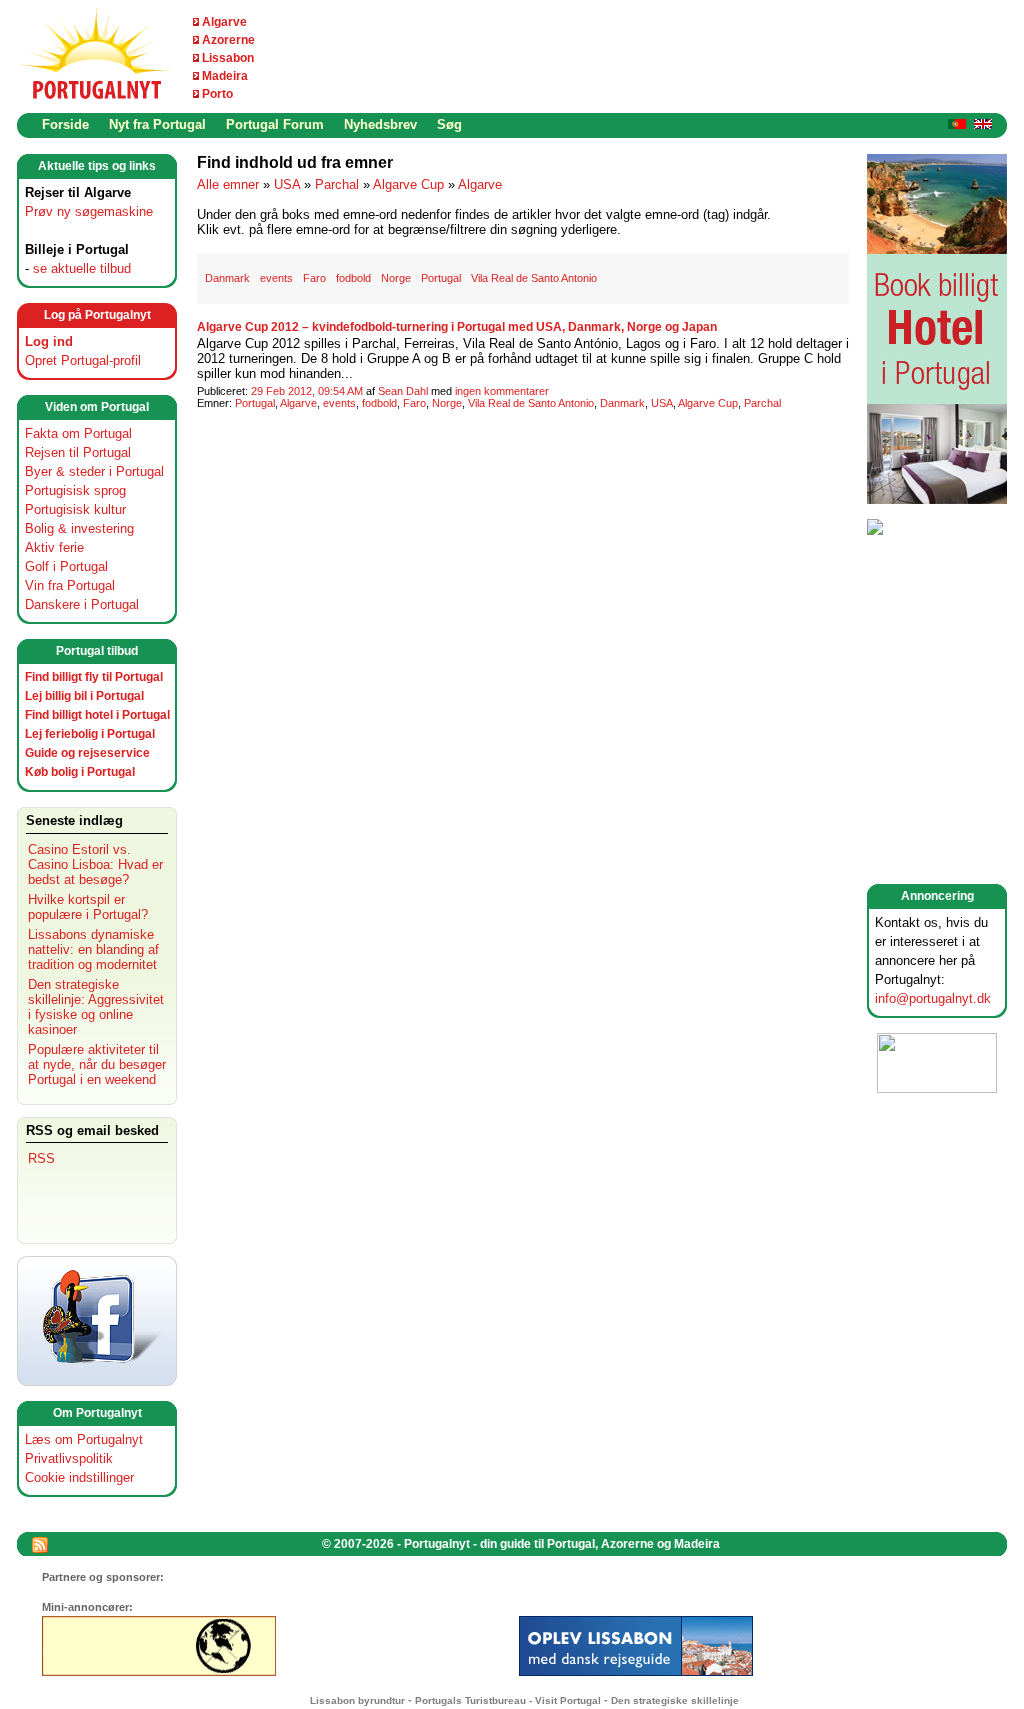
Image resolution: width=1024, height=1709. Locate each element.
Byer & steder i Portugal (94, 471)
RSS (41, 1158)
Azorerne (228, 40)
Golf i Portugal (66, 566)
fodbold (353, 278)
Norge (396, 278)
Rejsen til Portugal (78, 452)
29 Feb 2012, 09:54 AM (307, 391)
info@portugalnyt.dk (933, 998)
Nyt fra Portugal (157, 124)
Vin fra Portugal (70, 585)
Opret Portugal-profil (83, 360)
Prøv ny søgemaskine (89, 211)
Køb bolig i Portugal (80, 772)
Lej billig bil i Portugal (84, 696)
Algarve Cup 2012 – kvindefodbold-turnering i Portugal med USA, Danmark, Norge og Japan (457, 327)
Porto (217, 94)
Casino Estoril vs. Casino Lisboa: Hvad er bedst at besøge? (95, 864)
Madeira (225, 76)
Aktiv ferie (54, 547)
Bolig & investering (79, 528)
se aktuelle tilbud (82, 268)
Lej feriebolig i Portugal (90, 734)
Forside (65, 124)
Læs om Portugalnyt (84, 1439)
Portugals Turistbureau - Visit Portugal (508, 1700)
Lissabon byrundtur (357, 1700)
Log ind (49, 341)
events (276, 278)
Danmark (227, 278)
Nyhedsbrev (380, 124)
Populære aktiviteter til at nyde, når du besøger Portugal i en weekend (97, 1064)
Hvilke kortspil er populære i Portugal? (88, 907)
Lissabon (228, 58)
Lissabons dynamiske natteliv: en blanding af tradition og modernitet (93, 949)
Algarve (224, 22)
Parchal (337, 184)
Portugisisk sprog (75, 490)
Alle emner (228, 184)
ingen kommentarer (502, 391)
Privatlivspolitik (69, 1458)
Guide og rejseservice (87, 753)
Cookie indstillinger (79, 1477)
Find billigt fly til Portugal (94, 677)
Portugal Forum (275, 124)
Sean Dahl (403, 391)
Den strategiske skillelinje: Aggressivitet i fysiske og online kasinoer (96, 1007)
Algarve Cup (408, 184)
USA (287, 184)
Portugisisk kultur (75, 509)
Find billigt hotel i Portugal (97, 715)
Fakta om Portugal (78, 433)
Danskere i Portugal (82, 604)
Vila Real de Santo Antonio (534, 278)
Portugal (441, 278)
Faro (314, 278)
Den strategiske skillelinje (675, 1700)
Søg (449, 124)
